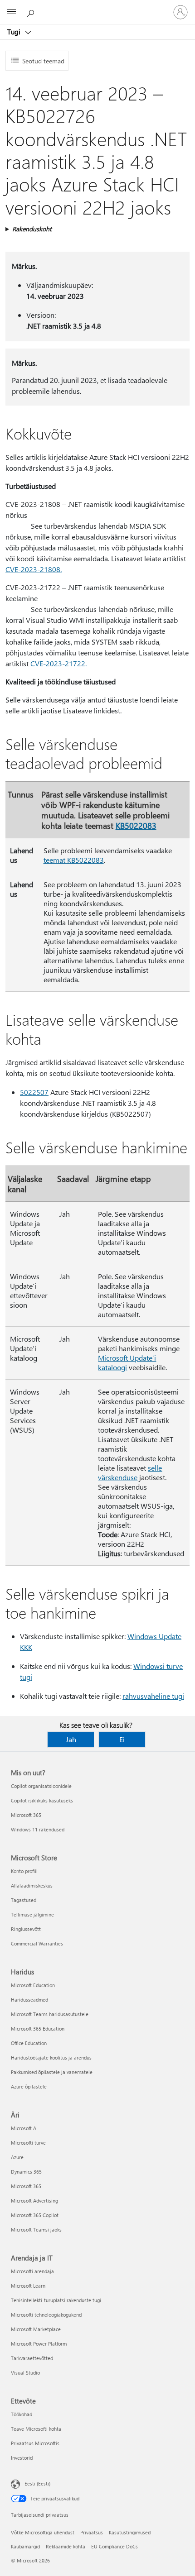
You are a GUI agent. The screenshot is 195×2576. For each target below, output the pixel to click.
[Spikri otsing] (32, 12)
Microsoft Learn (28, 2286)
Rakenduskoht (32, 229)
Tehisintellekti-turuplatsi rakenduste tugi (56, 2300)
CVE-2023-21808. (34, 569)
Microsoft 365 (26, 1815)
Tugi (15, 32)
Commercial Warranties (37, 1943)
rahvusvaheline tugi (153, 1696)
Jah (71, 1739)
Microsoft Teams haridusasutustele (50, 2014)
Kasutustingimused (130, 2532)
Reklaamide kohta (66, 2546)
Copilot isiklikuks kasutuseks (42, 1800)
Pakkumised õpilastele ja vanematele (52, 2072)
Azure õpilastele (29, 2086)
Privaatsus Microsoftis (35, 2443)
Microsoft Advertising (34, 2201)
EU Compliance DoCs (115, 2546)
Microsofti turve (28, 2143)
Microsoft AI (24, 2128)
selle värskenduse (130, 1472)
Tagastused (24, 1900)
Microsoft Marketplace (36, 2329)
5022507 (34, 1092)
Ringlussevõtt (26, 1929)
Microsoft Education (33, 1985)
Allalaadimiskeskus (32, 1885)
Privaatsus (92, 2532)
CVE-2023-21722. (58, 663)
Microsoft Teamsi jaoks (36, 2230)
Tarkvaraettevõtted (32, 2358)
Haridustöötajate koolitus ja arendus (51, 2057)
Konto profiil (24, 1871)
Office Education (29, 2043)
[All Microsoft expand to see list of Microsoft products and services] (11, 12)
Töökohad (22, 2414)
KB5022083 (136, 825)
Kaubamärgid (25, 2546)
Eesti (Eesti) (37, 2483)
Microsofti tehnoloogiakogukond (46, 2315)
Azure (17, 2157)
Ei (122, 1739)
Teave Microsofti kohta (36, 2429)
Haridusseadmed (29, 2000)
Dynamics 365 (26, 2172)
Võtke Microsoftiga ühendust (43, 2532)
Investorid (22, 2458)
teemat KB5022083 (74, 860)
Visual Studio (25, 2373)
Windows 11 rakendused (38, 1829)
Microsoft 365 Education (38, 2029)
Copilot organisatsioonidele (41, 1786)
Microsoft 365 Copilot (35, 2215)
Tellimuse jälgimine (32, 1914)
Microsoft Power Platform (39, 2344)
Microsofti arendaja (32, 2271)
